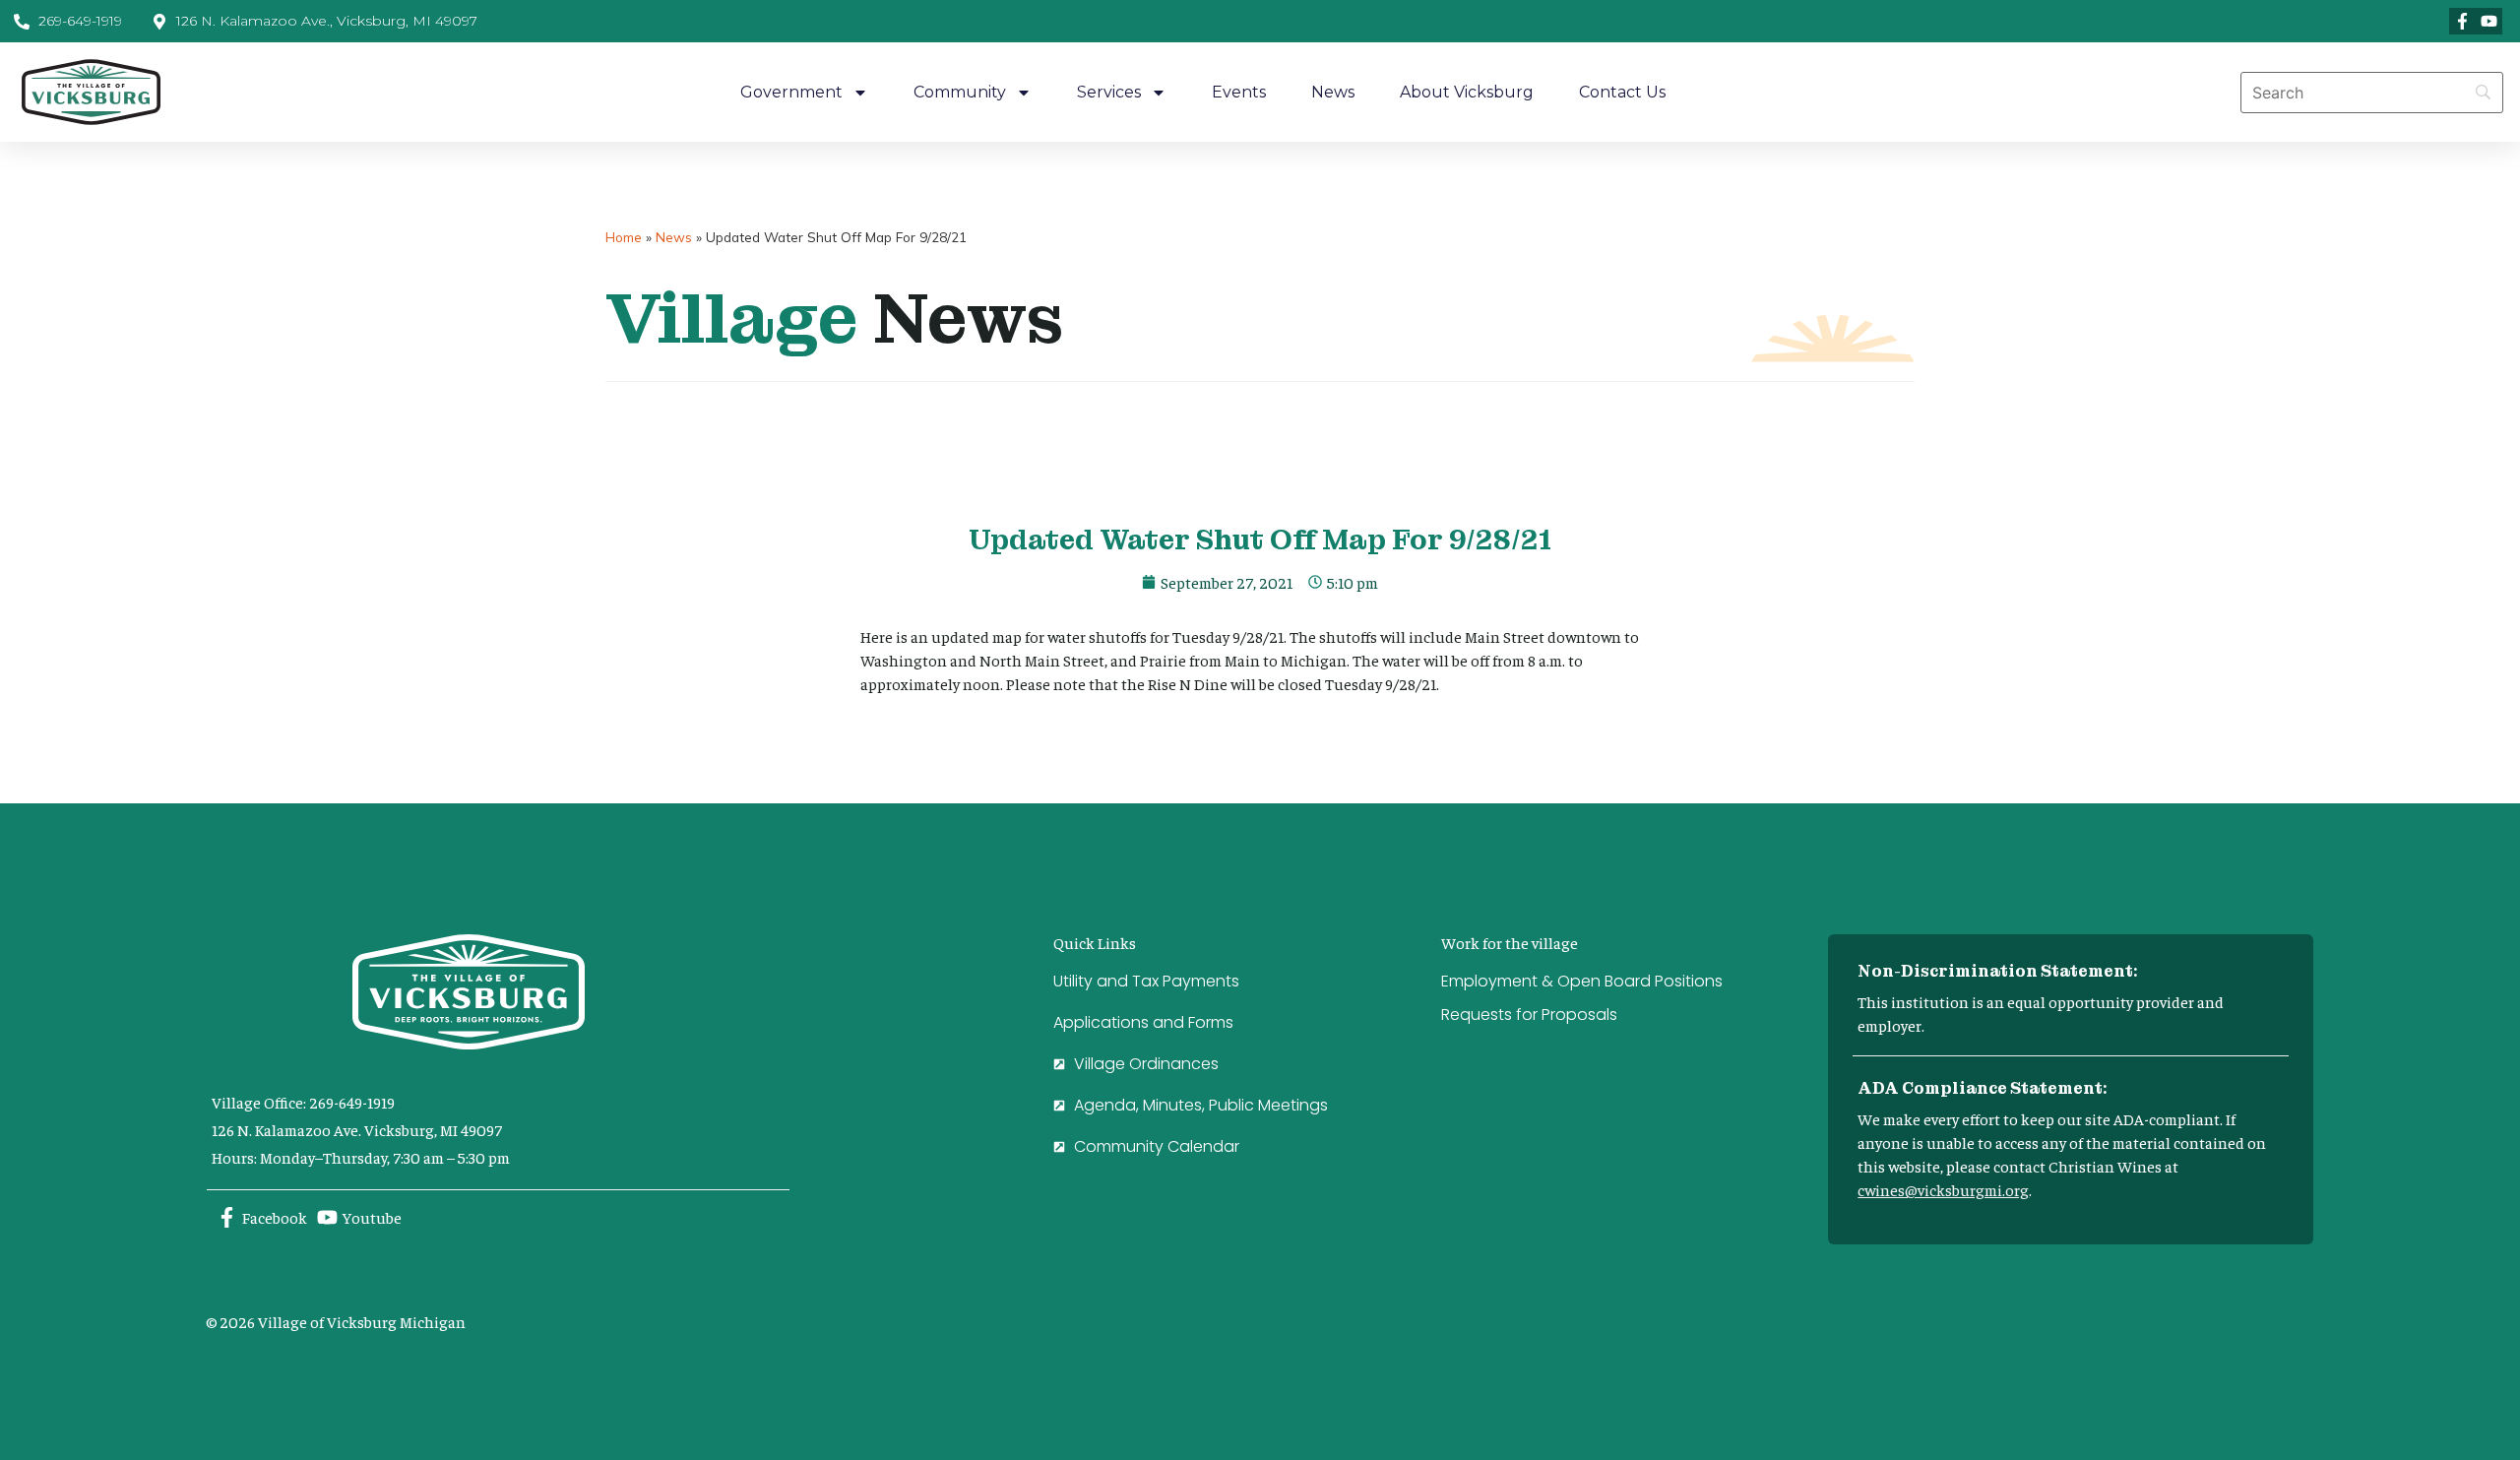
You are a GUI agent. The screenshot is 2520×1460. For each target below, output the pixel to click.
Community (960, 92)
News (1333, 92)
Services (1109, 92)
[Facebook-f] (2462, 21)
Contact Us (1622, 92)
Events (1239, 92)
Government (791, 92)
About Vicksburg (1467, 92)
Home (624, 237)
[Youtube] (2489, 21)
